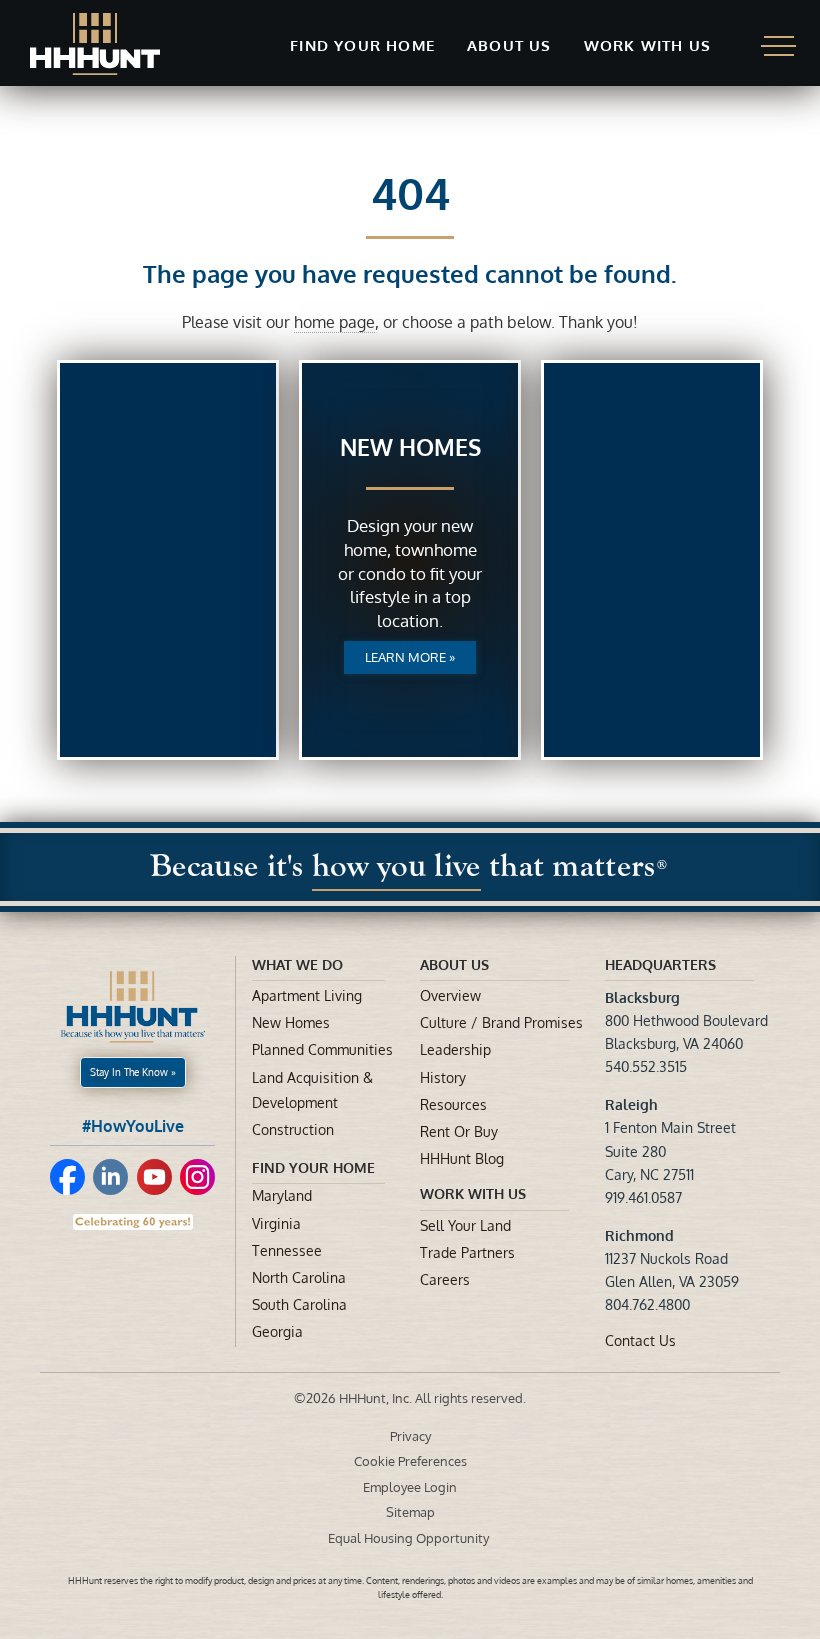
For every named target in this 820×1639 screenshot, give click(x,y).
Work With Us (473, 1193)
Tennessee (287, 1250)
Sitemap (410, 1512)
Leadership (455, 1049)
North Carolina (299, 1277)
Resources (453, 1104)
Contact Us (640, 1340)
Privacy (410, 1436)
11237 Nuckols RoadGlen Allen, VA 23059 (672, 1258)
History (443, 1077)
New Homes (291, 1022)
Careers (445, 1279)
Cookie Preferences (410, 1461)
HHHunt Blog (462, 1158)
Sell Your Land (465, 1225)
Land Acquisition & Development (312, 1090)
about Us (454, 964)
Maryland (282, 1195)
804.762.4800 (647, 1304)
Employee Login (410, 1487)
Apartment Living (307, 995)
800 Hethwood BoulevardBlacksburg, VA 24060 (686, 1020)
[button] (362, 46)
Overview (450, 995)
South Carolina (299, 1304)
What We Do (297, 964)
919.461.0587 (643, 1197)
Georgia (277, 1331)
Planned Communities (322, 1049)
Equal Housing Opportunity (410, 1538)
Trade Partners (467, 1252)
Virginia (276, 1223)
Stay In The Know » (133, 1072)
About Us (509, 45)
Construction (293, 1129)
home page (334, 322)
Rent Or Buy (459, 1131)
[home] (95, 44)
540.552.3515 (646, 1066)
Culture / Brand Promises (501, 1022)
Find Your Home (313, 1167)
